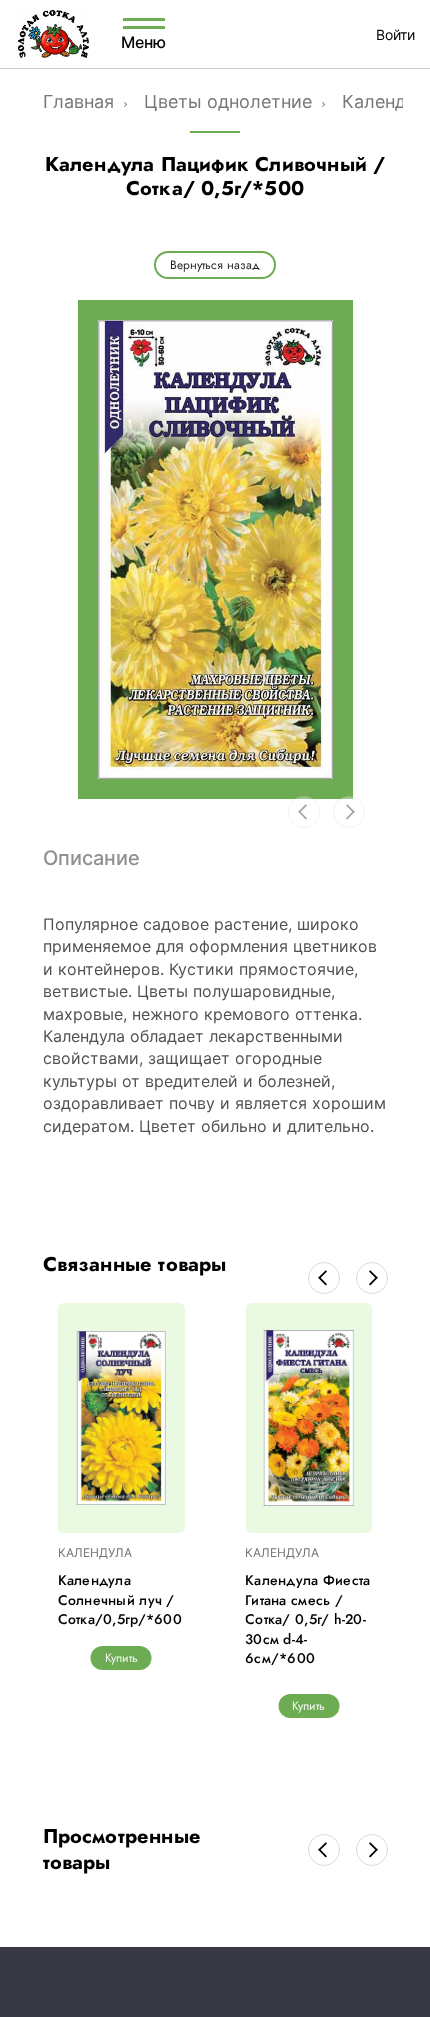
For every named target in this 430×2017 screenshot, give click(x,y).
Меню (144, 41)
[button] (324, 1278)
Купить (121, 1658)
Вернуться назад (215, 265)
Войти (395, 34)
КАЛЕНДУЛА (95, 1552)
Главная (78, 101)
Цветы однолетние (228, 101)
